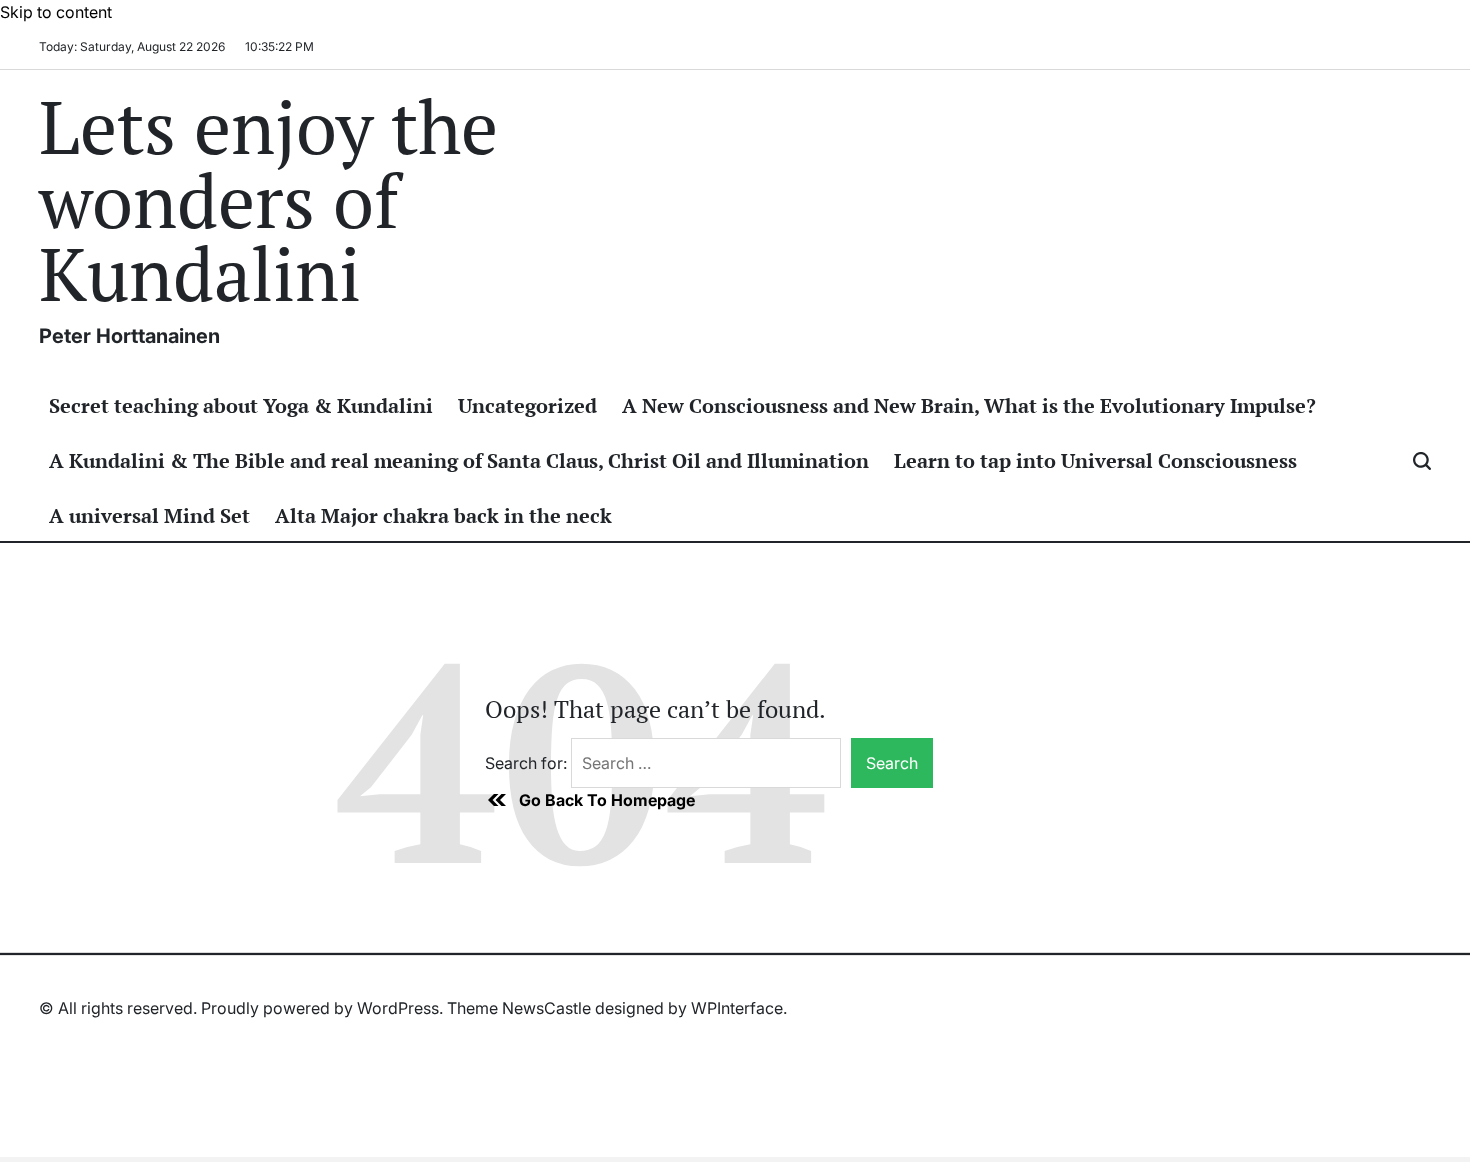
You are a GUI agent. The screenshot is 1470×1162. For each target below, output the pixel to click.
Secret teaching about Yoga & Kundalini (241, 405)
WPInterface (737, 1008)
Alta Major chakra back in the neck (443, 515)
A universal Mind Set (149, 515)
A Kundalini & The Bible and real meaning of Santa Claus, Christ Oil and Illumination (459, 460)
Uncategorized (527, 405)
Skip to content (56, 12)
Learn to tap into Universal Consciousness (1095, 460)
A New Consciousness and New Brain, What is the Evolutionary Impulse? (969, 405)
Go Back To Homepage (607, 800)
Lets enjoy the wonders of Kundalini (268, 200)
